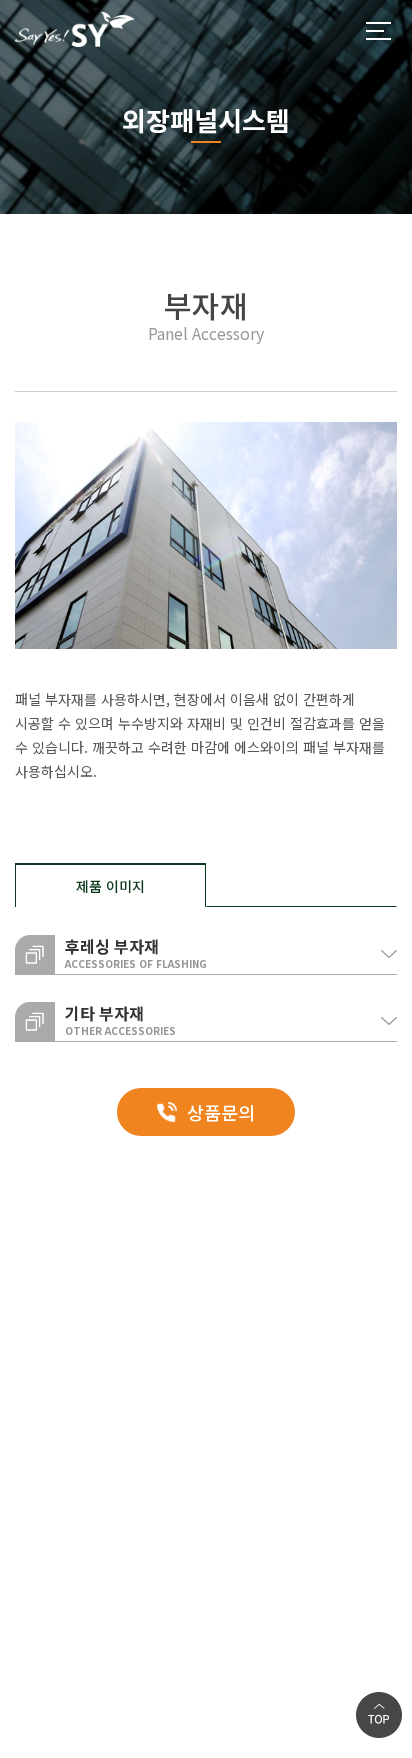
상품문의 (221, 1112)
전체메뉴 (378, 31)
